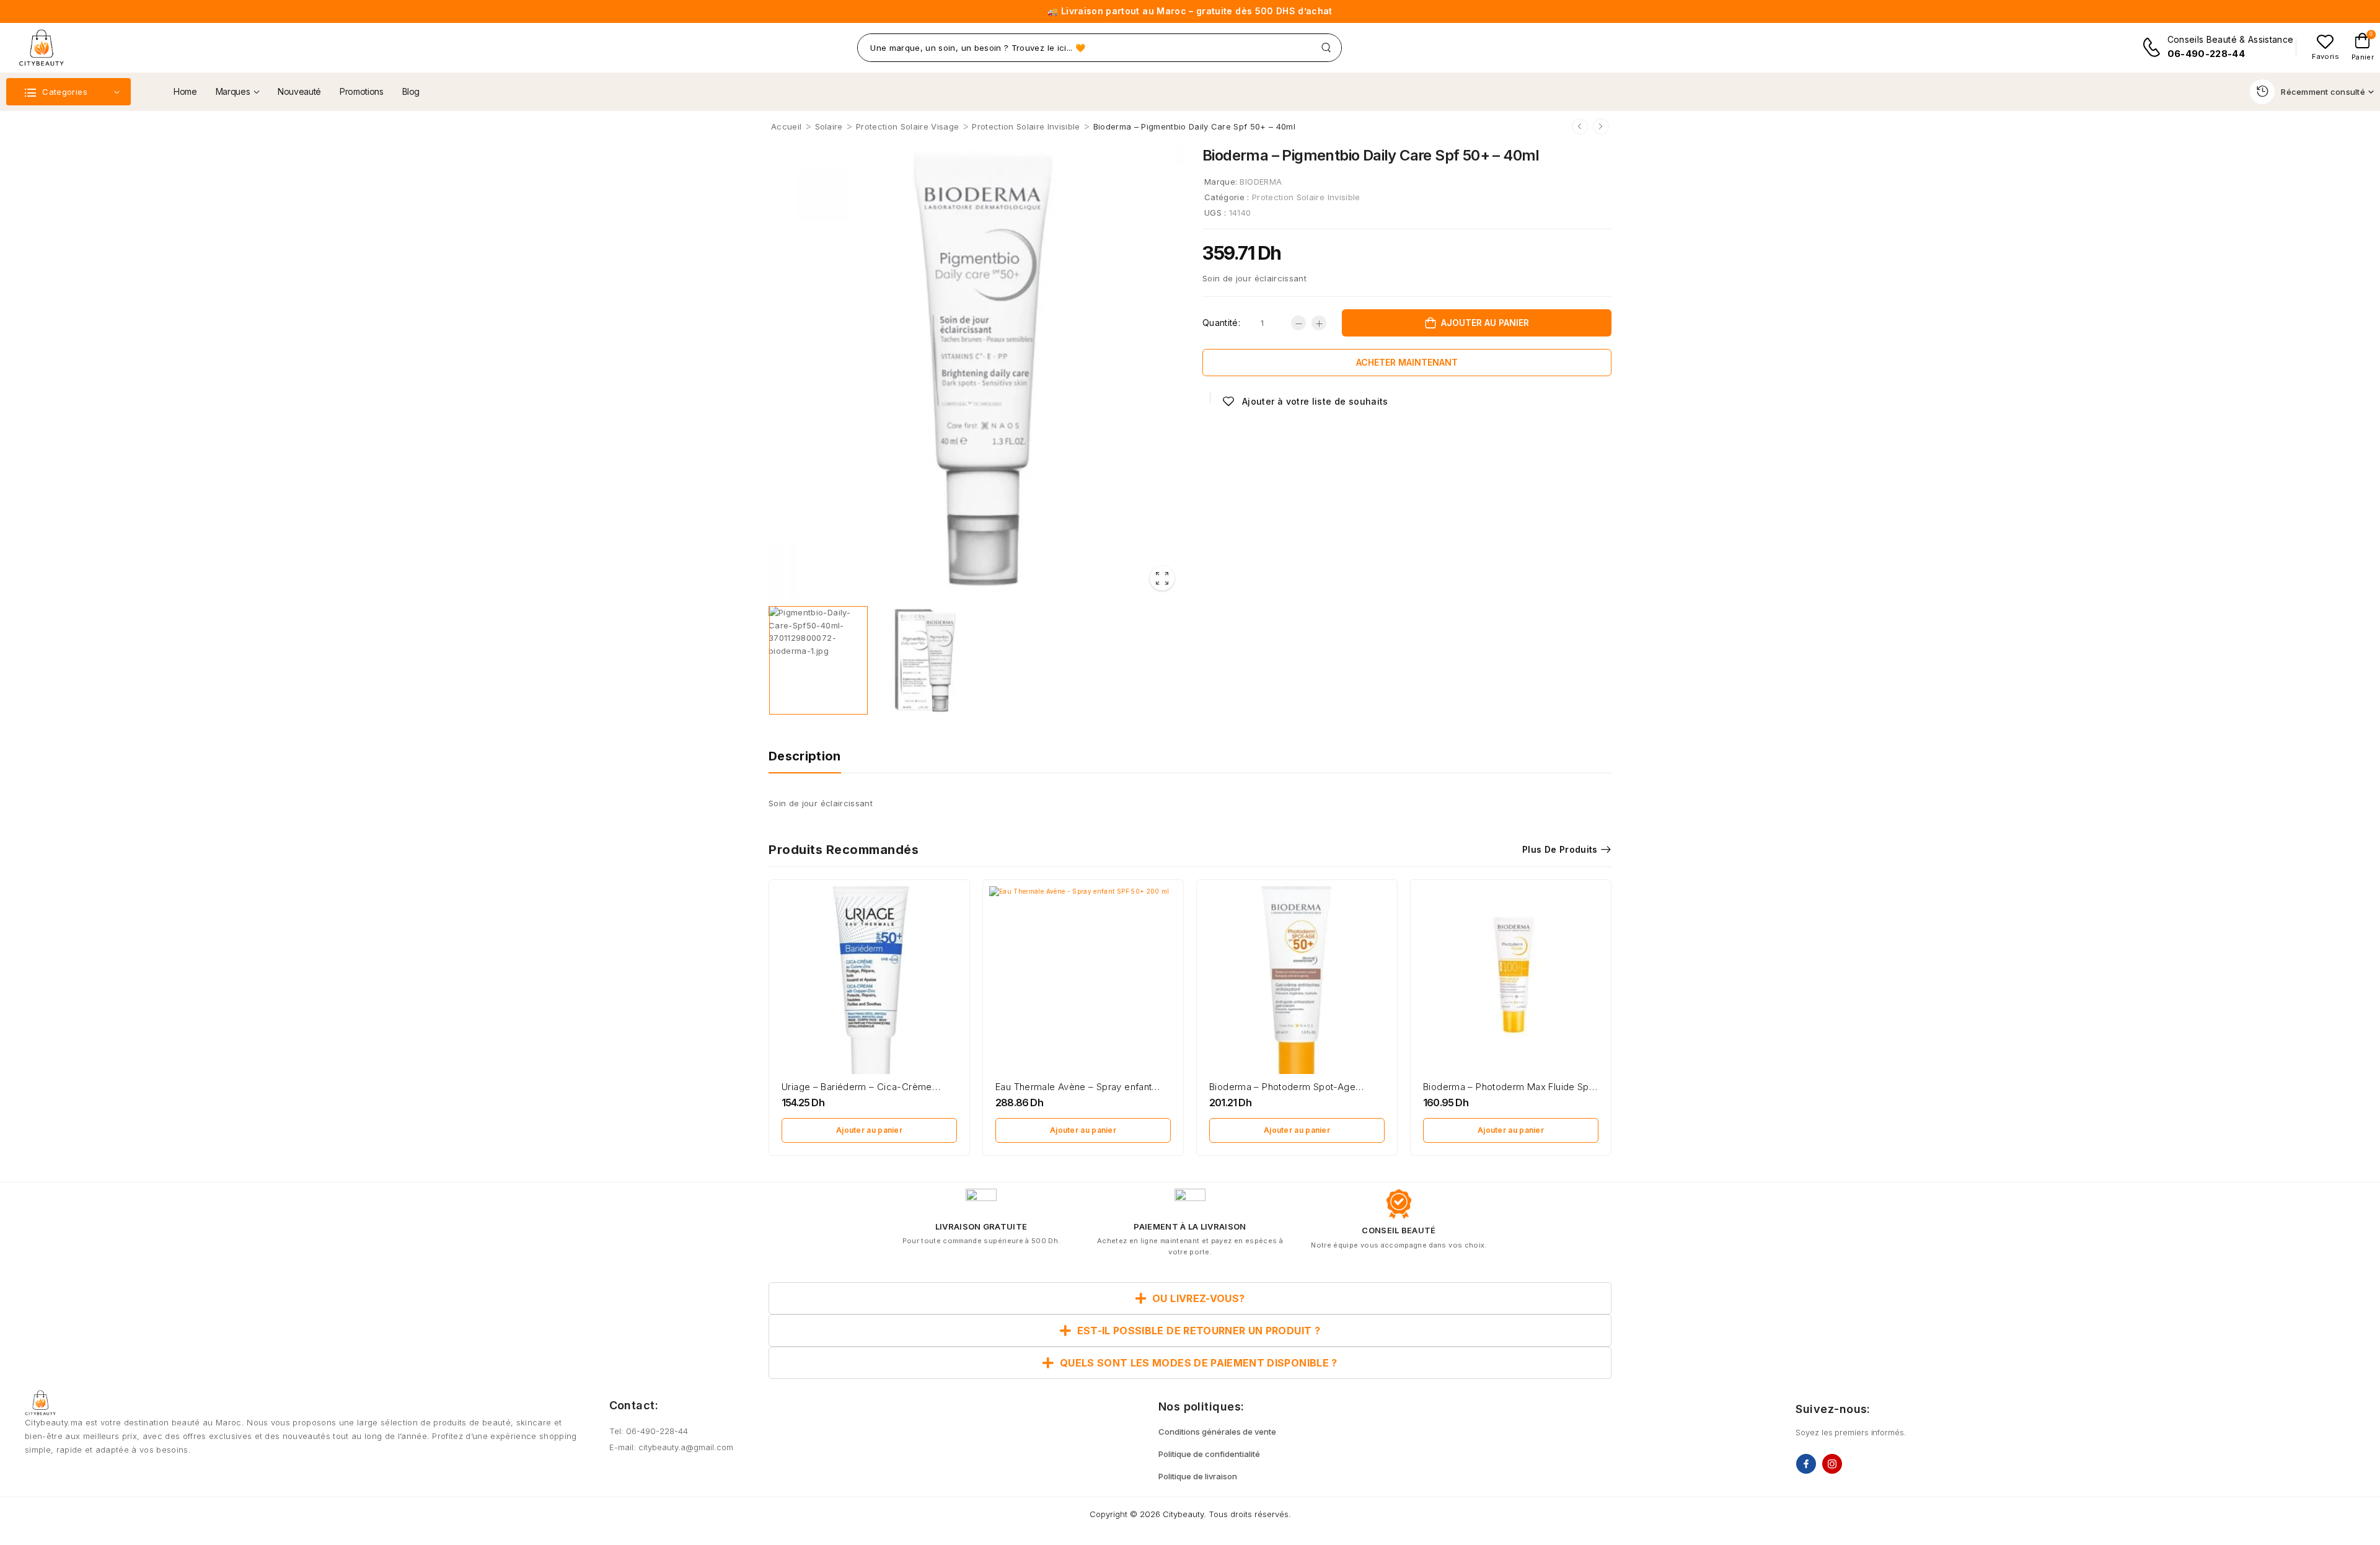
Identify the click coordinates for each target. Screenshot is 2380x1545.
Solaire (829, 126)
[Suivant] (1601, 126)
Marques (233, 91)
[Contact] (2154, 47)
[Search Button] (1326, 48)
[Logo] (41, 48)
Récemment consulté (2323, 92)
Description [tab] (805, 756)
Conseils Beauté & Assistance (2231, 39)
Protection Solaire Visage (907, 126)
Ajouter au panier (1485, 323)
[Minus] (1298, 323)
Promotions (362, 91)
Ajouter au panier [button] (869, 1130)
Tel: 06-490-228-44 (649, 1431)
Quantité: (1221, 323)
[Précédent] (1580, 126)
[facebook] (1806, 1464)
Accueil (786, 126)
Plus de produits (1560, 849)
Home (185, 91)
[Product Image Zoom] (1162, 578)
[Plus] (1319, 323)
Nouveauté (299, 91)
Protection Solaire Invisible (1026, 126)
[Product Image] (976, 371)
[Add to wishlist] (1305, 401)
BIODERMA (1261, 182)
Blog (411, 91)
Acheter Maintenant (1407, 362)
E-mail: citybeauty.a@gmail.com (671, 1447)
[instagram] (1832, 1464)
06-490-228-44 (2206, 54)
